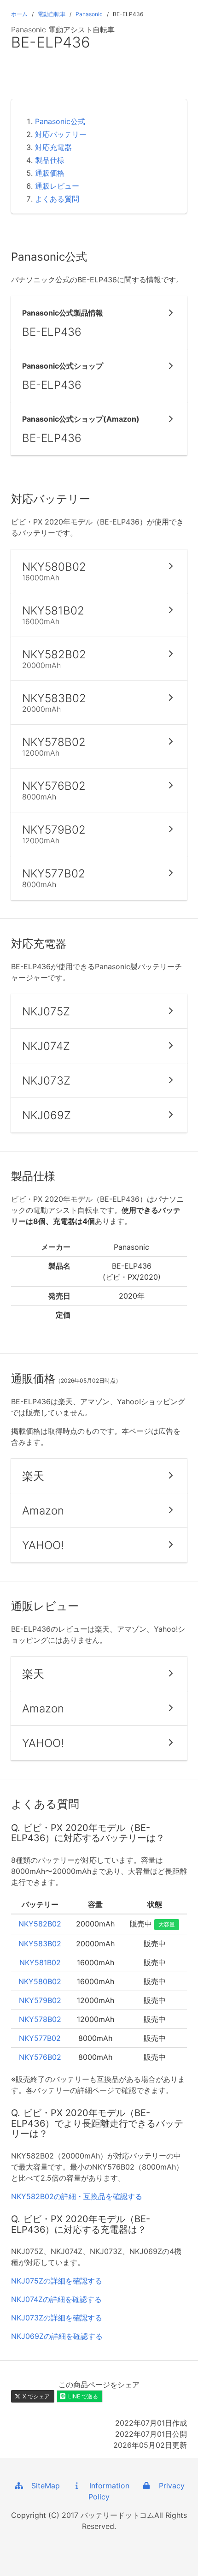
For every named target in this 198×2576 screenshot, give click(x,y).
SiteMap (42, 2486)
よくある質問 (57, 199)
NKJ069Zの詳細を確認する (57, 2336)
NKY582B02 (40, 1924)
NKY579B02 (40, 2000)
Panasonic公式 (60, 121)
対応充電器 (53, 147)
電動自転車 (52, 14)
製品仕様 (50, 160)
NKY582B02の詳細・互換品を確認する (77, 2196)
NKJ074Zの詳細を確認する (56, 2299)
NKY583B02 (40, 1944)
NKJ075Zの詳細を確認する (57, 2281)
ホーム (19, 14)
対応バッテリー (61, 134)
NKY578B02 (40, 2019)
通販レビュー (57, 186)
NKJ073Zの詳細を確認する (57, 2318)
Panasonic (89, 14)
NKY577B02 (40, 2038)
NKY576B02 (40, 2057)
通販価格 (50, 173)
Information (106, 2486)
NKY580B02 (40, 1981)
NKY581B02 (40, 1962)
